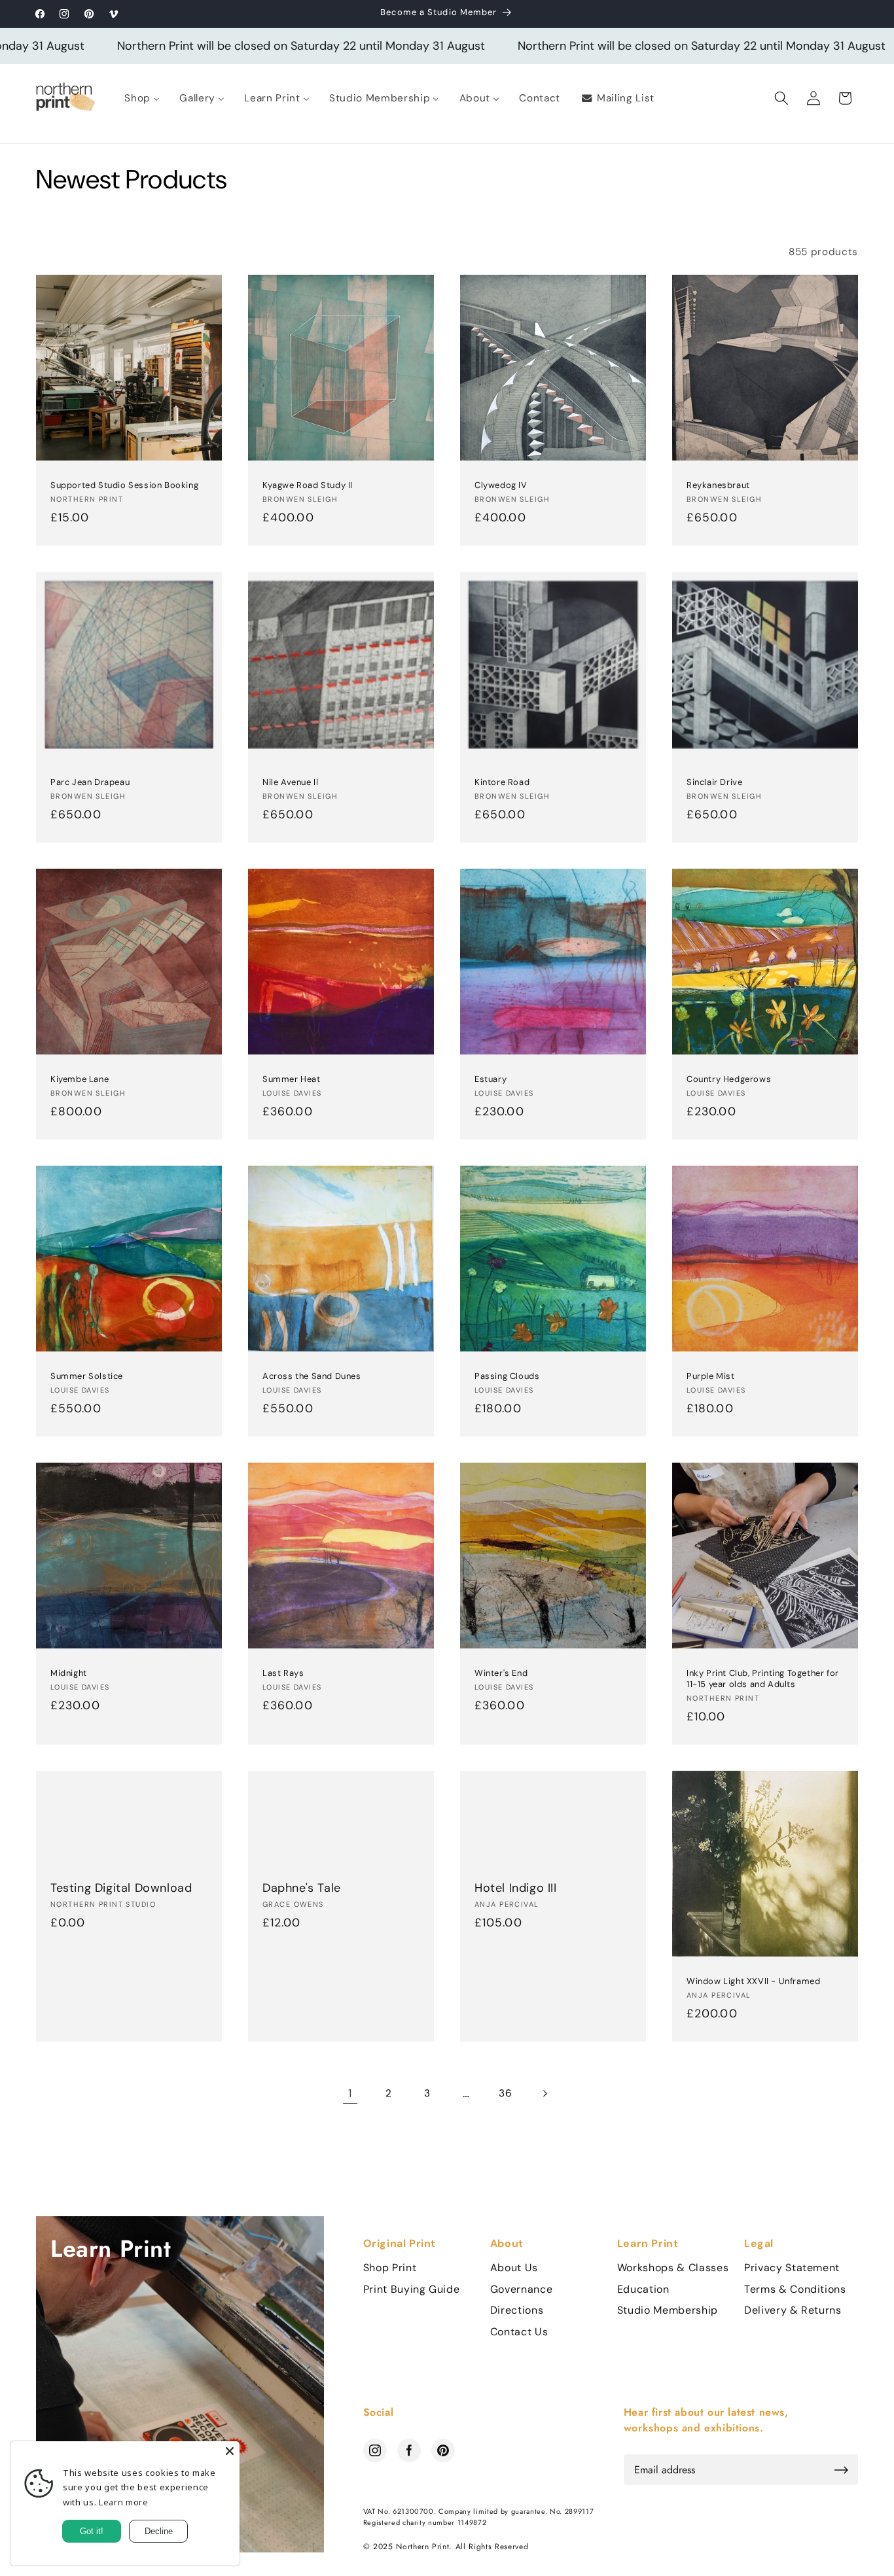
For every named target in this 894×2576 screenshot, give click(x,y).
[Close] (230, 2451)
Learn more (124, 2502)
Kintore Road (502, 782)
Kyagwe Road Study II (308, 485)
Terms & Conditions (795, 2289)
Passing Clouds (507, 1376)
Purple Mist (711, 1376)
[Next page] (544, 2093)
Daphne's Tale (302, 1888)
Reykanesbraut (718, 485)
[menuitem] (142, 98)
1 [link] (350, 2093)
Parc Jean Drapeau (90, 782)
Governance (522, 2289)
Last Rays (283, 1673)
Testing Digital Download (121, 1888)
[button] (781, 98)
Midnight (69, 1673)
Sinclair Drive (714, 782)
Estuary (491, 1079)
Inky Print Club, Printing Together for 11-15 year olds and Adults (763, 1678)
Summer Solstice (87, 1376)
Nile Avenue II (290, 782)
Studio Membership (668, 2310)
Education (643, 2289)
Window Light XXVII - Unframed (753, 1981)
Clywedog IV (501, 485)
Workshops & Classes (673, 2268)
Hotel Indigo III (516, 1888)
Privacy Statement (792, 2268)
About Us (514, 2268)
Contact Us (519, 2332)
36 (505, 2093)
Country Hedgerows (729, 1079)
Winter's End (501, 1673)
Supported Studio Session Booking (124, 485)
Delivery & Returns (793, 2310)
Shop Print (390, 2268)
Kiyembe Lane (80, 1079)
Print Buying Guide (412, 2289)
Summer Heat (292, 1079)
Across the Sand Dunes (312, 1376)
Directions (517, 2310)
